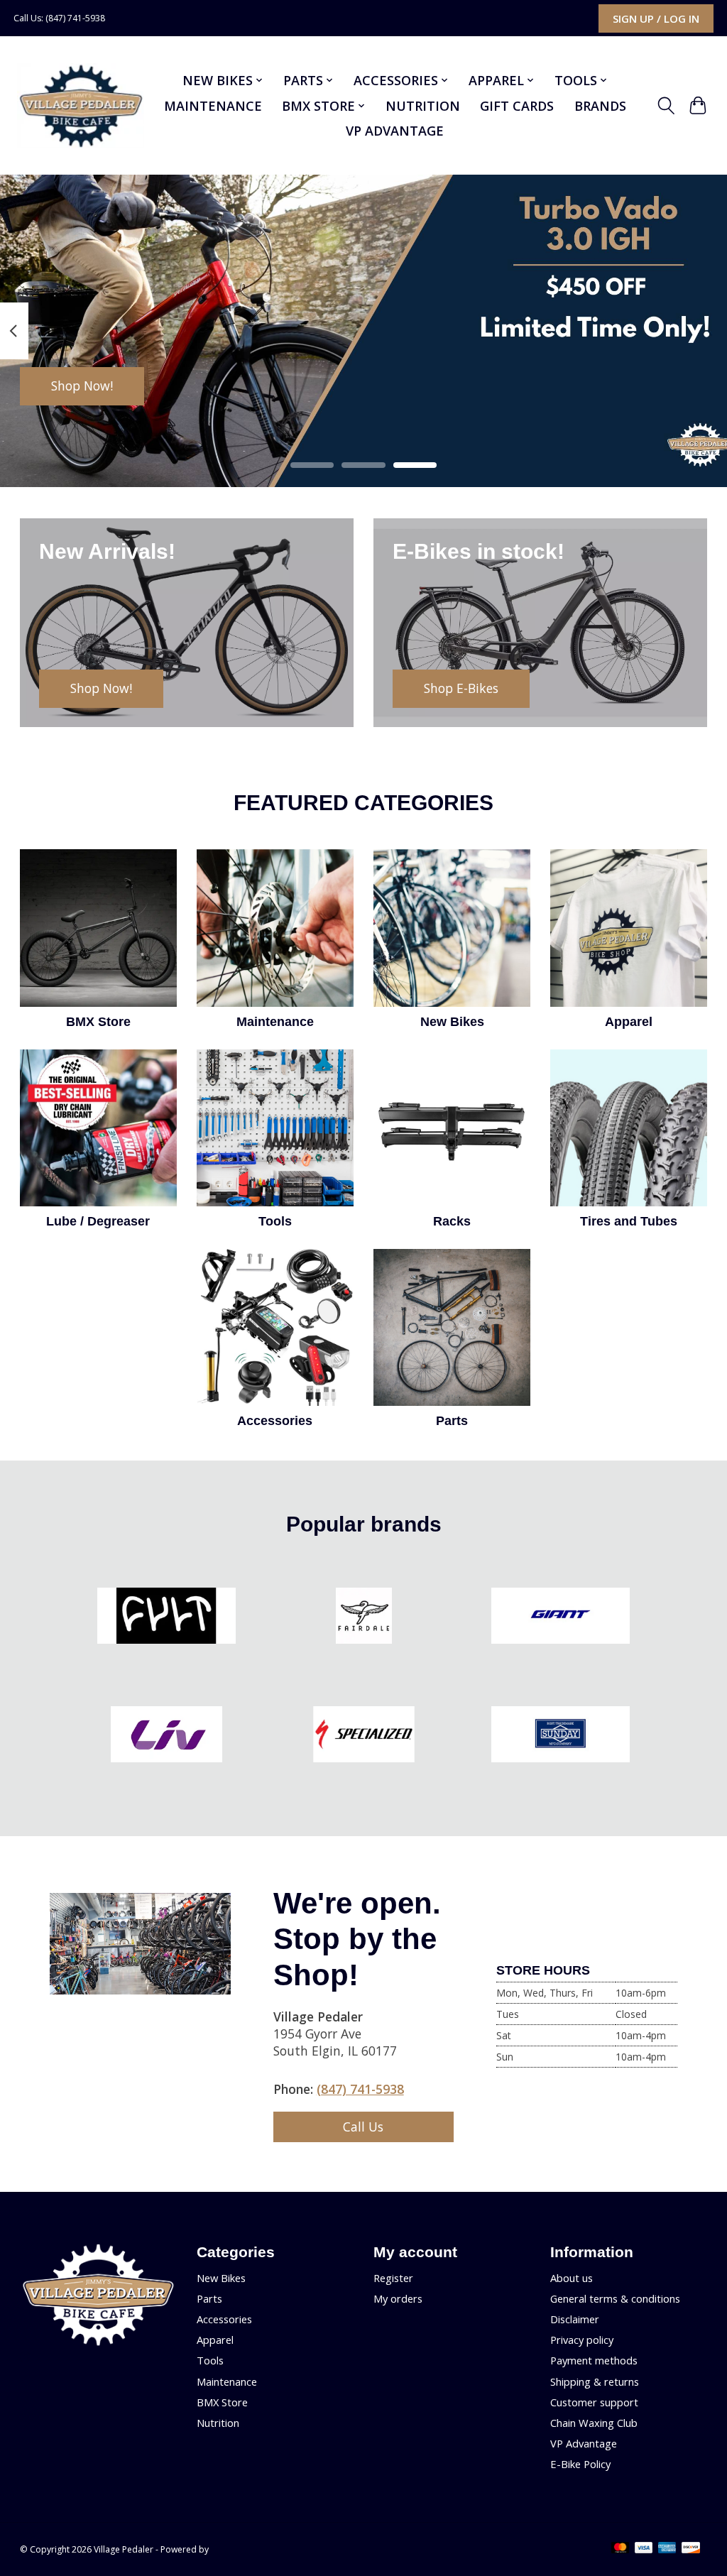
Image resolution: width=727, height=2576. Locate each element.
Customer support (594, 2402)
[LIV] (167, 1736)
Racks (452, 1221)
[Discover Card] (691, 2549)
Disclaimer (575, 2319)
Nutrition (423, 106)
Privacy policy (582, 2340)
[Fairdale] (363, 1618)
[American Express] (667, 2549)
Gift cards (517, 106)
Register (393, 2278)
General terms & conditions (615, 2298)
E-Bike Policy (580, 2464)
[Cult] (167, 1618)
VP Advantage (395, 131)
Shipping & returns (595, 2381)
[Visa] (644, 2549)
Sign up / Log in (656, 18)
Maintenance (213, 106)
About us (572, 2278)
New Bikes (452, 1022)
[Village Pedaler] (81, 106)
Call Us (363, 2127)
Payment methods (594, 2360)
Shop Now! (82, 386)
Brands (600, 106)
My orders (398, 2298)
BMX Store (98, 1022)
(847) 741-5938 (360, 2089)
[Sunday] (561, 1736)
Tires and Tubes (629, 1221)
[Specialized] (363, 1736)
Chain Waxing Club (594, 2423)
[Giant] (561, 1618)
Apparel (629, 1022)
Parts (452, 1421)
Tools (275, 1221)
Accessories (275, 1421)
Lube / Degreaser (98, 1221)
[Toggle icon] (666, 106)
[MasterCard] (621, 2549)
